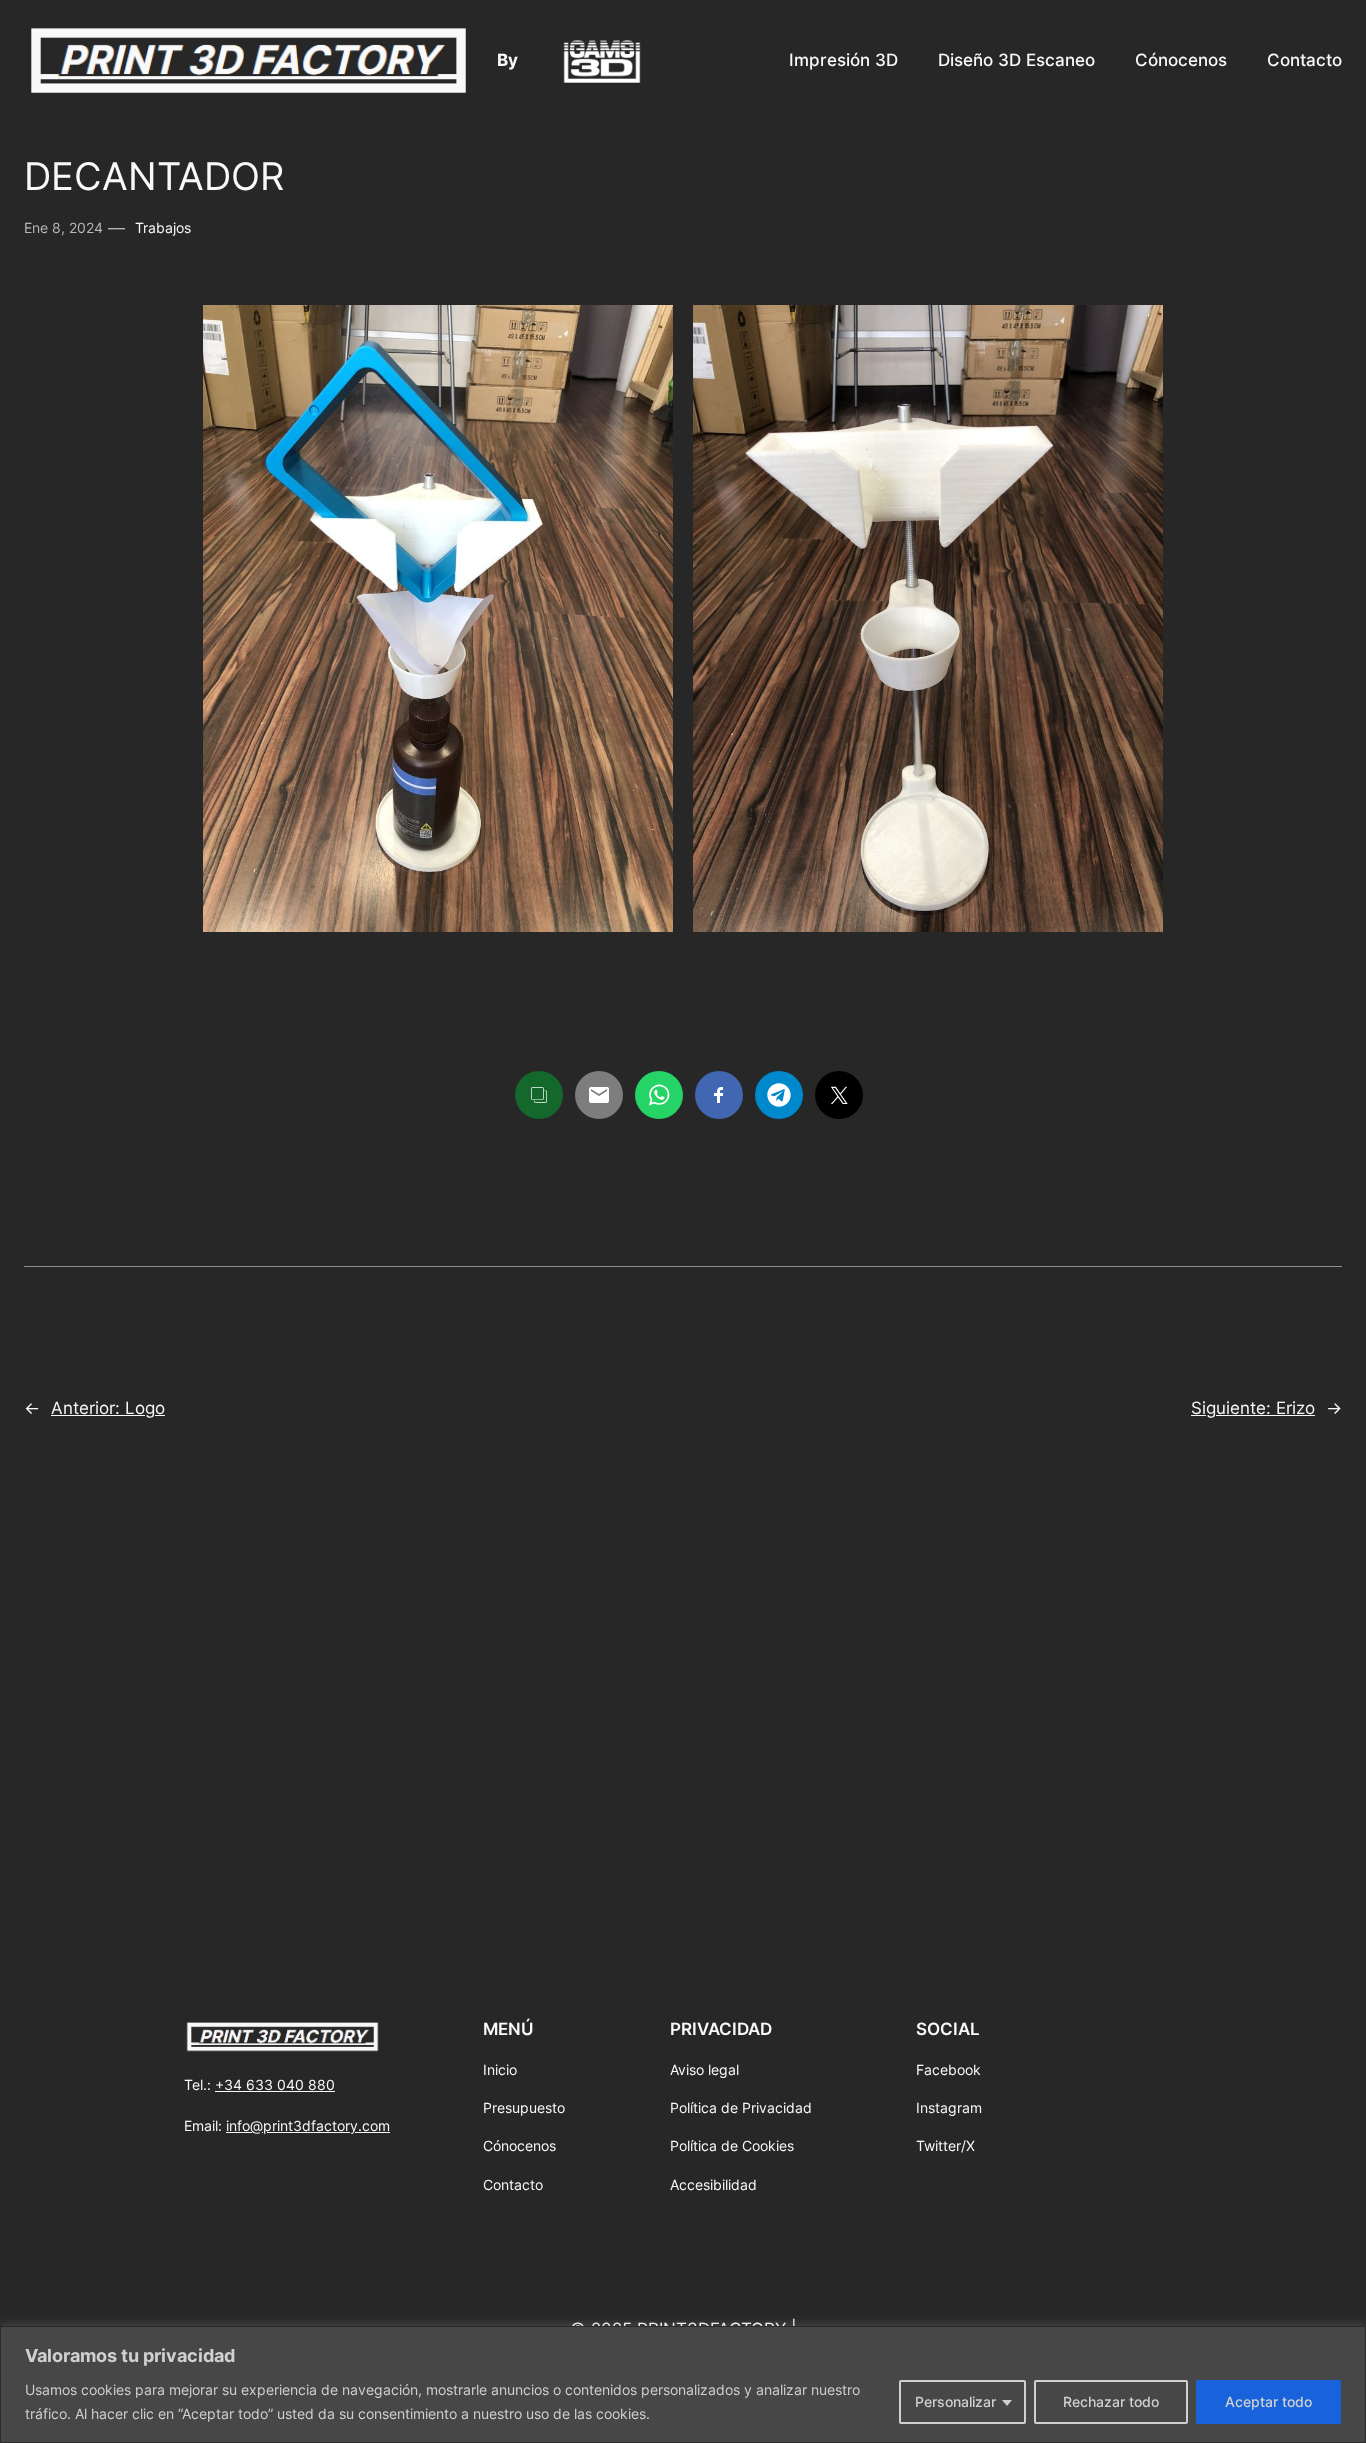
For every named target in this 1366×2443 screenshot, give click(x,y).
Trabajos (163, 227)
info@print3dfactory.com (308, 2125)
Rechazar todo (1111, 2401)
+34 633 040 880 (275, 2084)
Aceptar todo (1268, 2401)
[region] (683, 2384)
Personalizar (955, 2401)
